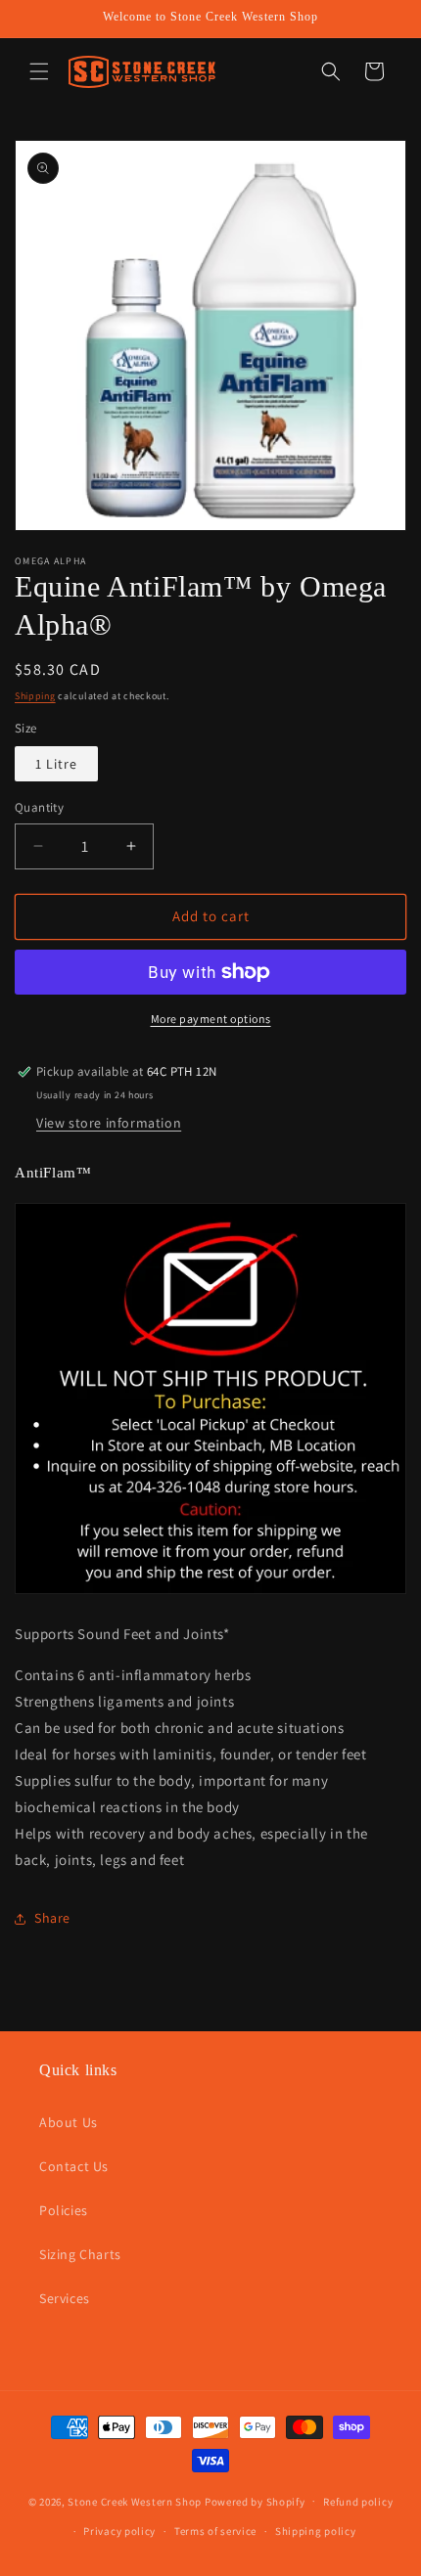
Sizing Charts (80, 2254)
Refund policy (358, 2502)
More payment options (211, 1019)
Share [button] (52, 1918)
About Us (69, 2122)
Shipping (35, 696)
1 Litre (56, 764)
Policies (64, 2210)
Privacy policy (119, 2531)
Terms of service (215, 2531)
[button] (39, 71)
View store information (109, 1123)
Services (65, 2298)
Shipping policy (316, 2531)
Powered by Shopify (255, 2501)
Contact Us (74, 2166)
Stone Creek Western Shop (135, 2501)
